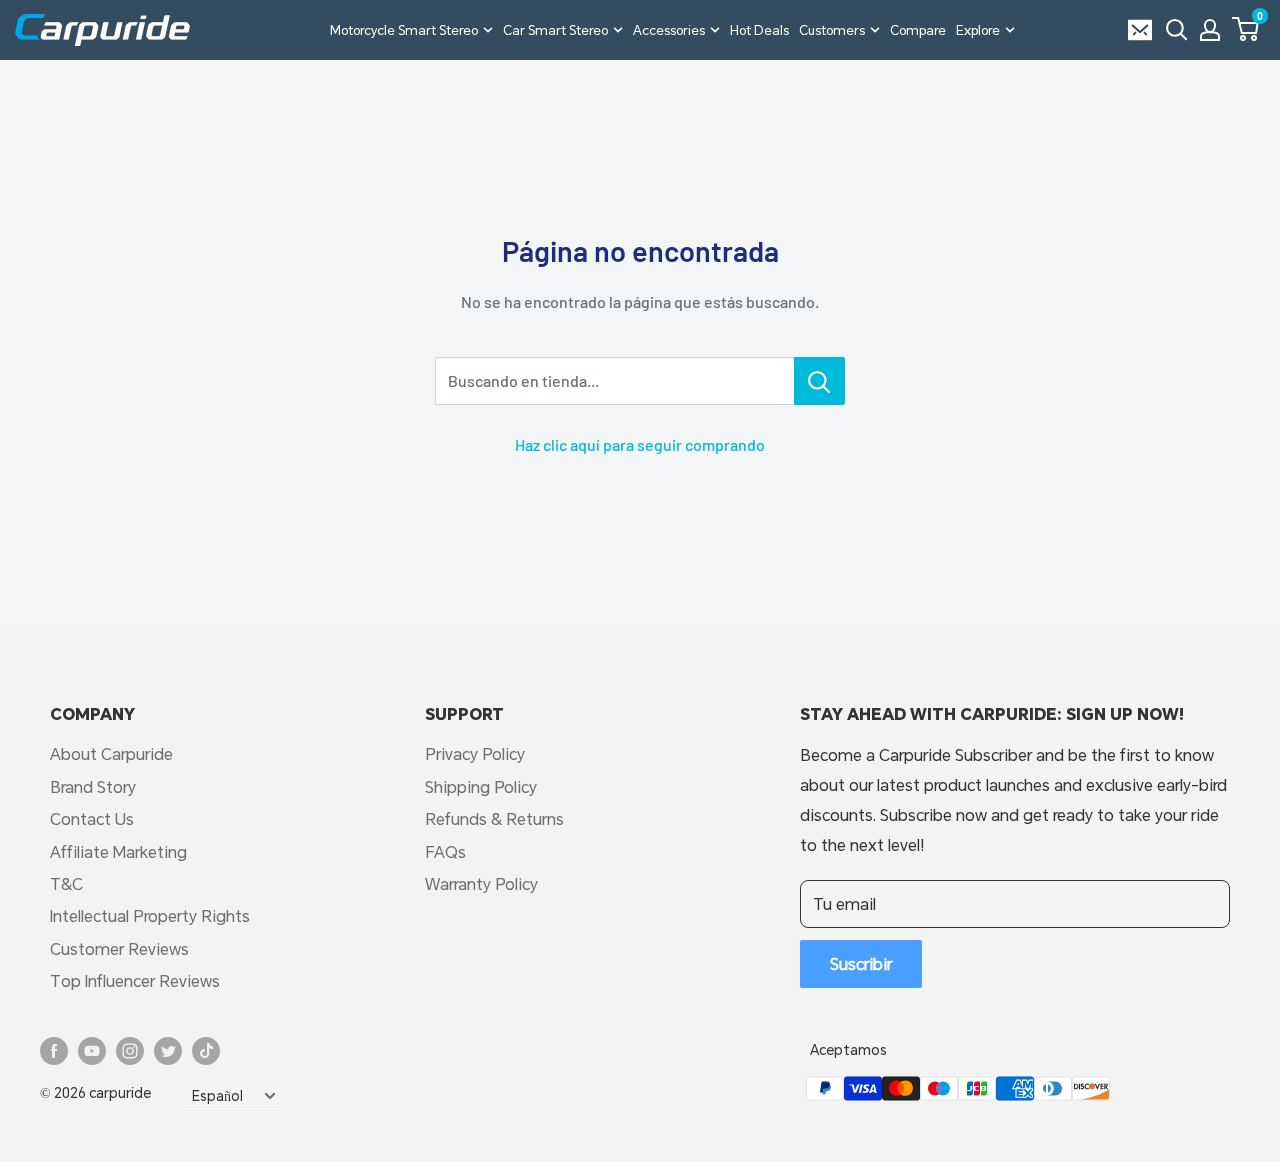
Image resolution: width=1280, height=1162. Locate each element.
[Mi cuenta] (1210, 30)
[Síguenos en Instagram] (130, 1051)
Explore (978, 30)
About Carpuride (111, 753)
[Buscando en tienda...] (819, 381)
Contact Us (92, 818)
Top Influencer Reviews (135, 980)
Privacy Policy (475, 753)
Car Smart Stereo (555, 30)
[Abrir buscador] (1177, 30)
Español (217, 1096)
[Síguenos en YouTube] (92, 1051)
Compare (918, 30)
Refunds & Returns (494, 818)
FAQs (445, 851)
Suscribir (861, 963)
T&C (66, 883)
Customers (832, 30)
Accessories (669, 30)
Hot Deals (759, 30)
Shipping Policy (481, 786)
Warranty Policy (481, 883)
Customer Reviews (119, 948)
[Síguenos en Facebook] (54, 1051)
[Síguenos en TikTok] (206, 1051)
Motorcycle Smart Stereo (404, 30)
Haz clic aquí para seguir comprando (640, 444)
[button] (1245, 29)
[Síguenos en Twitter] (168, 1051)
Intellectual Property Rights (150, 915)
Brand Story (93, 786)
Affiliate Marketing (118, 851)
